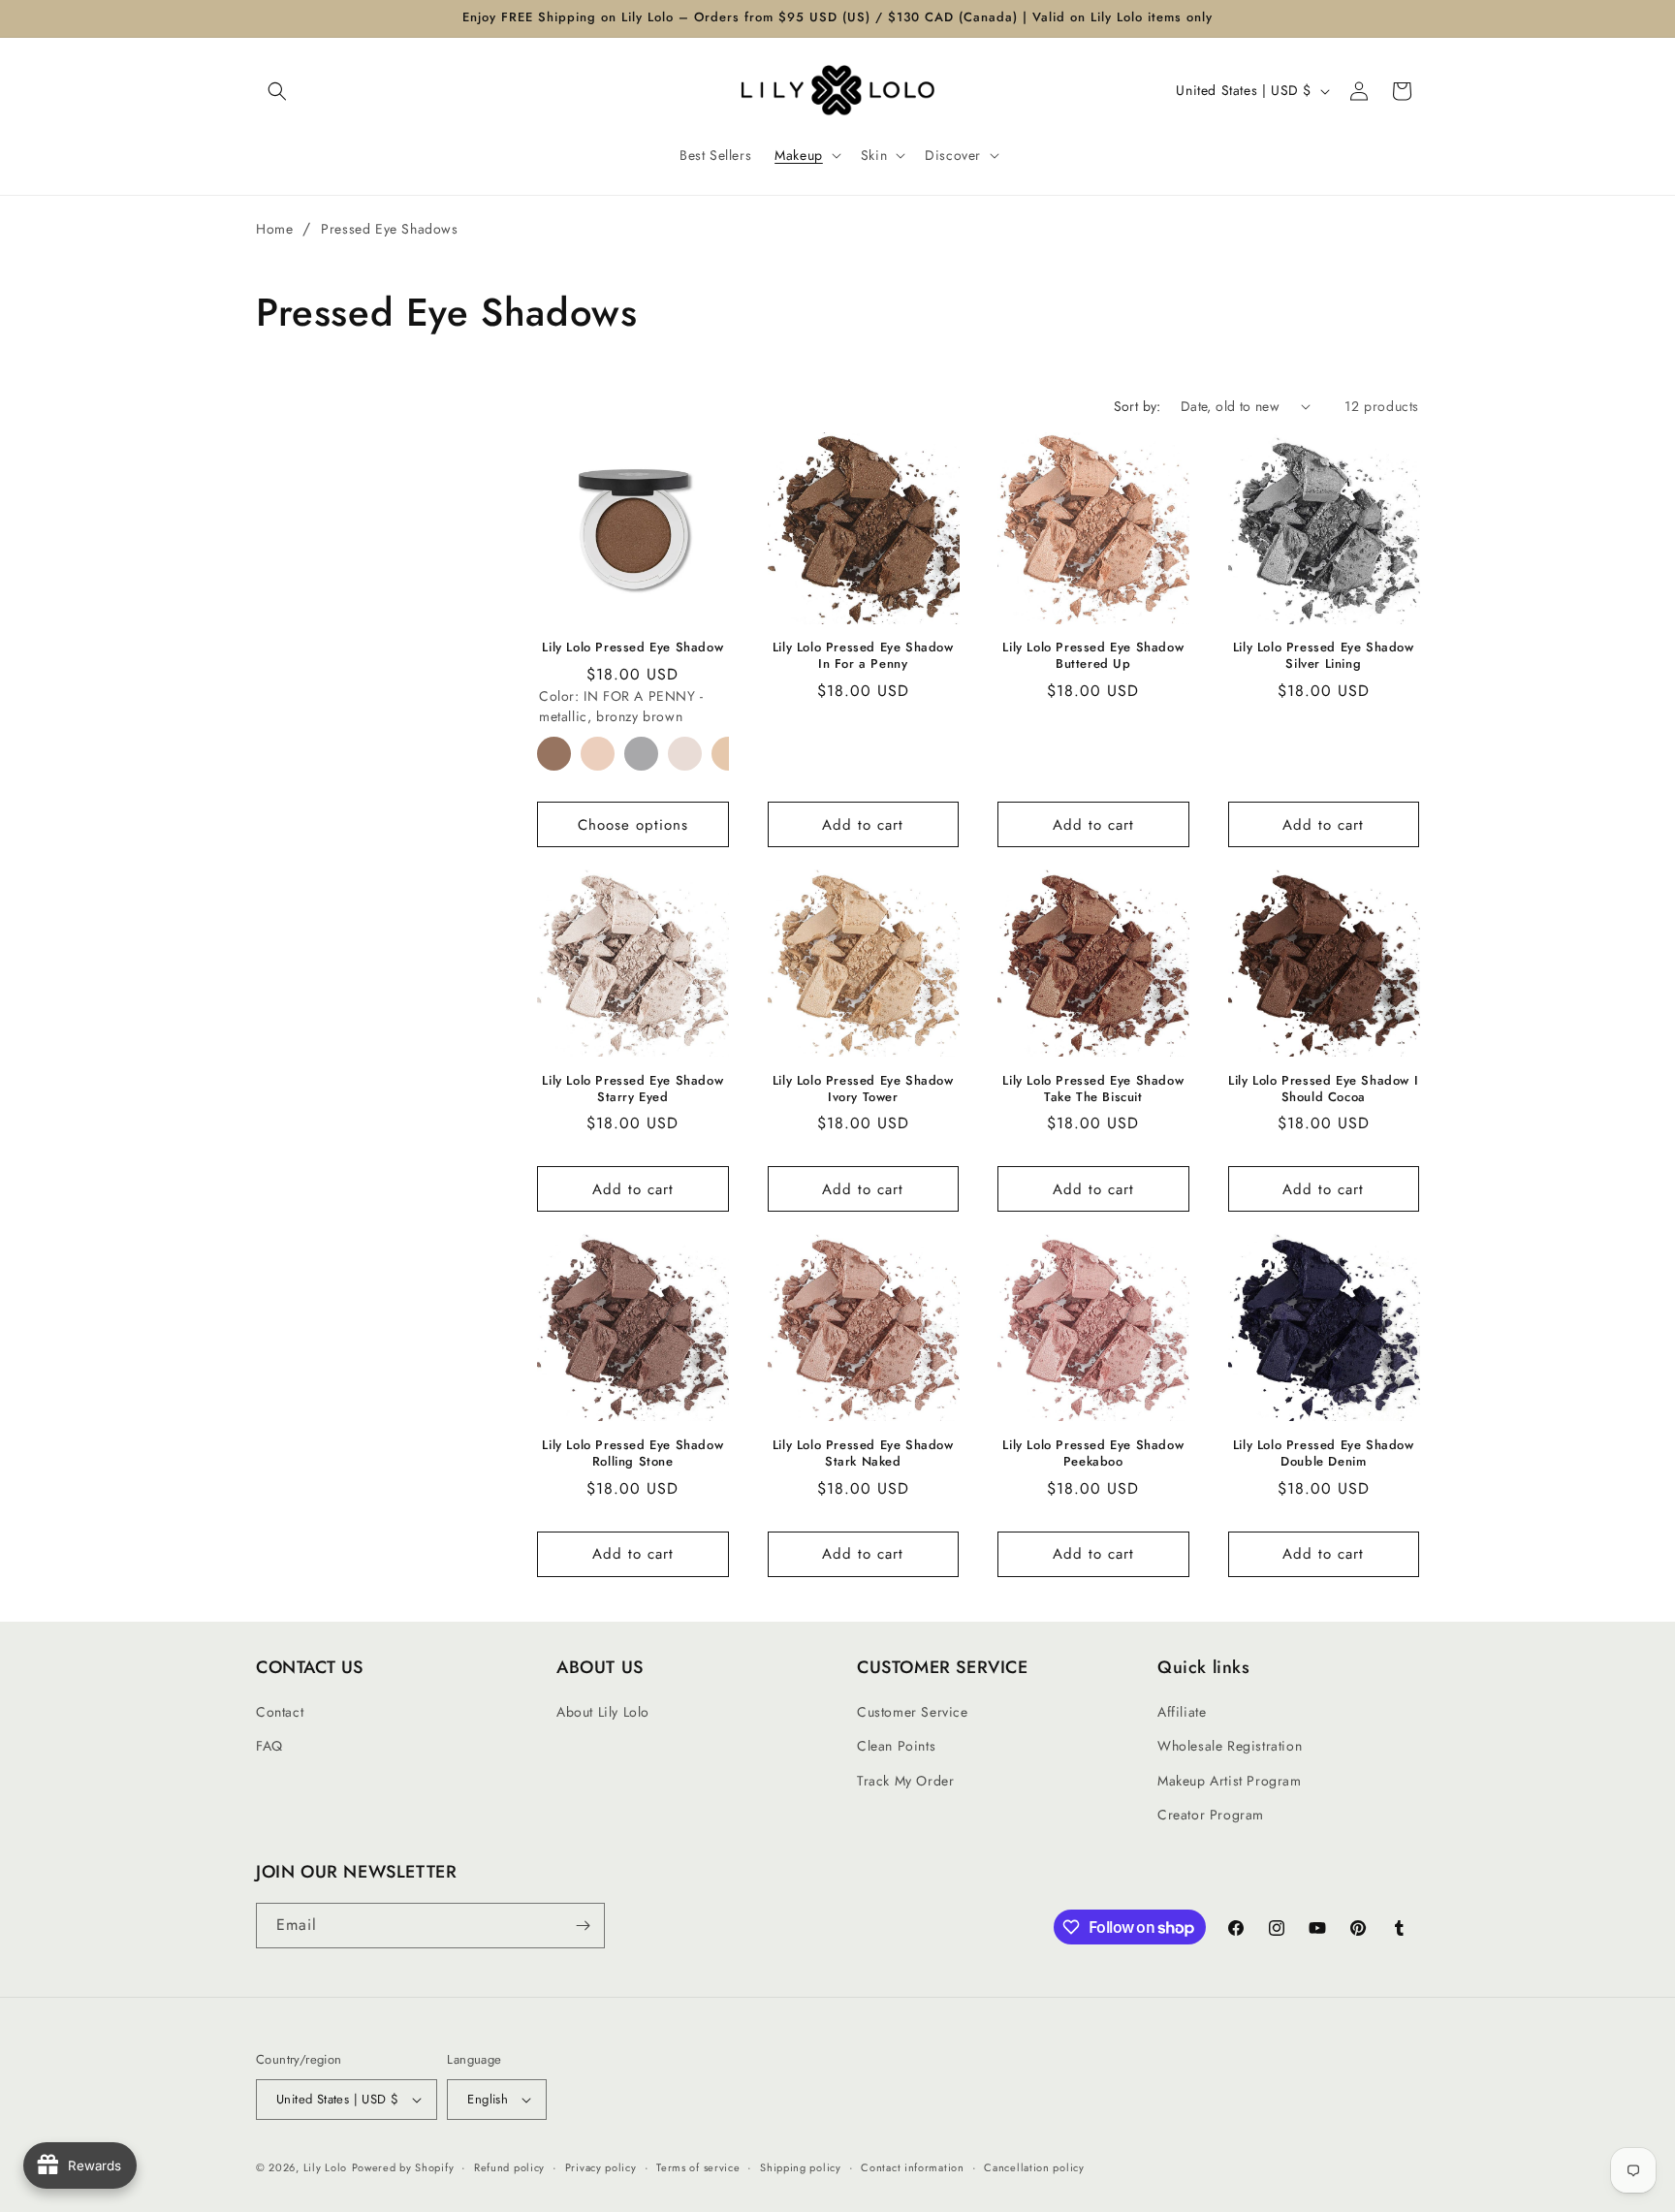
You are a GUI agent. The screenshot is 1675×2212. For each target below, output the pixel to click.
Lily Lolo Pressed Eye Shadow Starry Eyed (632, 1090)
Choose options (633, 825)
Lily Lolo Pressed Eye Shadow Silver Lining (1324, 656)
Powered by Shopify (403, 2167)
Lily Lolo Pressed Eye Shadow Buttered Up (1093, 656)
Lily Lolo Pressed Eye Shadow (632, 648)
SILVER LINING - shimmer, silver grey (641, 754)
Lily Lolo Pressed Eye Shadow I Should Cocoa (1323, 1090)
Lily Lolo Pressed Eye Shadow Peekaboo (1093, 1454)
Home (274, 229)
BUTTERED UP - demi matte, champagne (598, 754)
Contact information (912, 2167)
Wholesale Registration (1230, 1746)
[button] (277, 91)
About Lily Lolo (603, 1712)
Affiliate (1182, 1712)
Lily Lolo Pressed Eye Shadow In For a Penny (863, 656)
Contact (280, 1712)
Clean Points (896, 1746)
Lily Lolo (325, 2167)
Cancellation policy (1034, 2167)
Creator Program (1211, 1815)
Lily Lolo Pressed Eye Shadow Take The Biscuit (1093, 1090)
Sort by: (1138, 406)
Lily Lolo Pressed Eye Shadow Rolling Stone (632, 1454)
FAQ (269, 1746)
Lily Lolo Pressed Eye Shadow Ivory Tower (863, 1090)
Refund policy (509, 2167)
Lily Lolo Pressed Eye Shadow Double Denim (1324, 1454)
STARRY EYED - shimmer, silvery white (685, 754)
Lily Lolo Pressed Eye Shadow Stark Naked (863, 1454)
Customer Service (913, 1712)
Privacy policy (601, 2167)
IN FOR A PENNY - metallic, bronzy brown (554, 754)
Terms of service (698, 2167)
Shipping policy (801, 2167)
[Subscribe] (583, 1926)
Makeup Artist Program (1230, 1781)
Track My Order (905, 1781)
